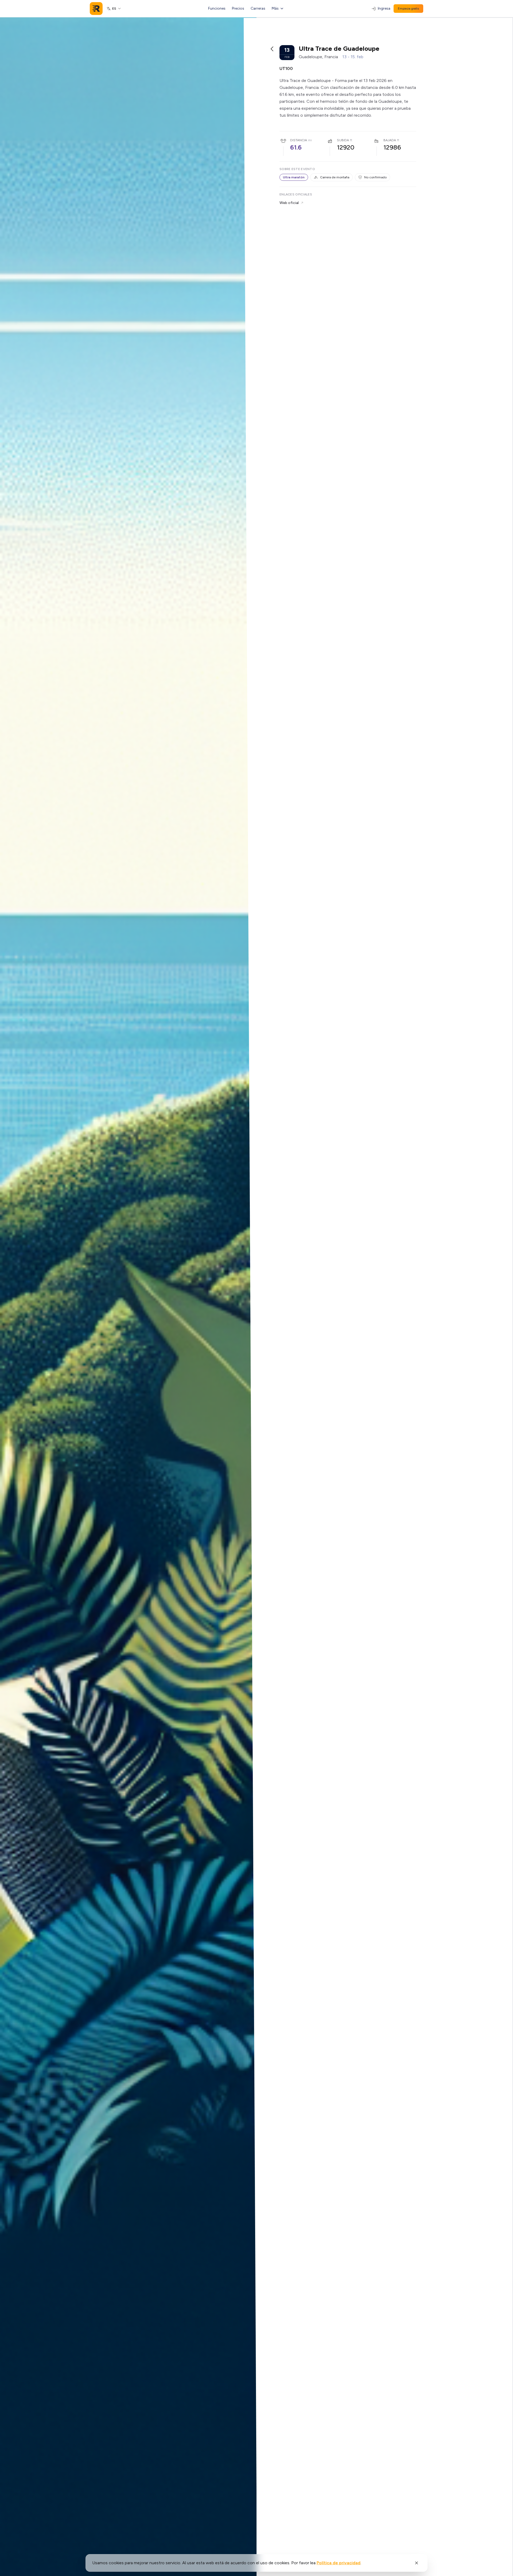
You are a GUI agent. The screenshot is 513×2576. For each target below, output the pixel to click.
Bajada (390, 140)
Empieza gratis (408, 9)
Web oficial (289, 203)
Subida (343, 140)
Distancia (299, 140)
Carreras (258, 8)
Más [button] (275, 8)
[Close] (417, 2563)
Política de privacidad (339, 2563)
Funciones (217, 8)
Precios (238, 8)
